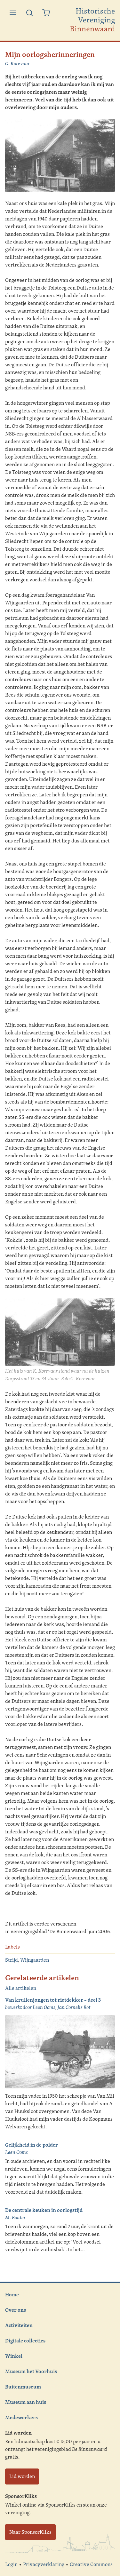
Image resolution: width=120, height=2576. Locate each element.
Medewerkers (21, 2417)
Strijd (12, 1960)
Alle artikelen (21, 1988)
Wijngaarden (35, 1960)
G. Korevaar (17, 64)
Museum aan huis (26, 2402)
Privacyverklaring (44, 2564)
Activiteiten (19, 2325)
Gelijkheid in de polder (32, 2145)
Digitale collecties (25, 2341)
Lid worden (22, 2476)
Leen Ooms (16, 2152)
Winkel (14, 2356)
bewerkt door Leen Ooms (30, 2007)
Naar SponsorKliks (30, 2532)
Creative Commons (91, 2564)
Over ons (16, 2310)
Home (12, 2294)
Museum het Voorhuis (31, 2371)
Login (11, 2564)
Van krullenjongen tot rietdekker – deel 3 (53, 2000)
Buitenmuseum (23, 2387)
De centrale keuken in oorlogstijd (44, 2210)
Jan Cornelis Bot (74, 2007)
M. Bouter (15, 2217)
